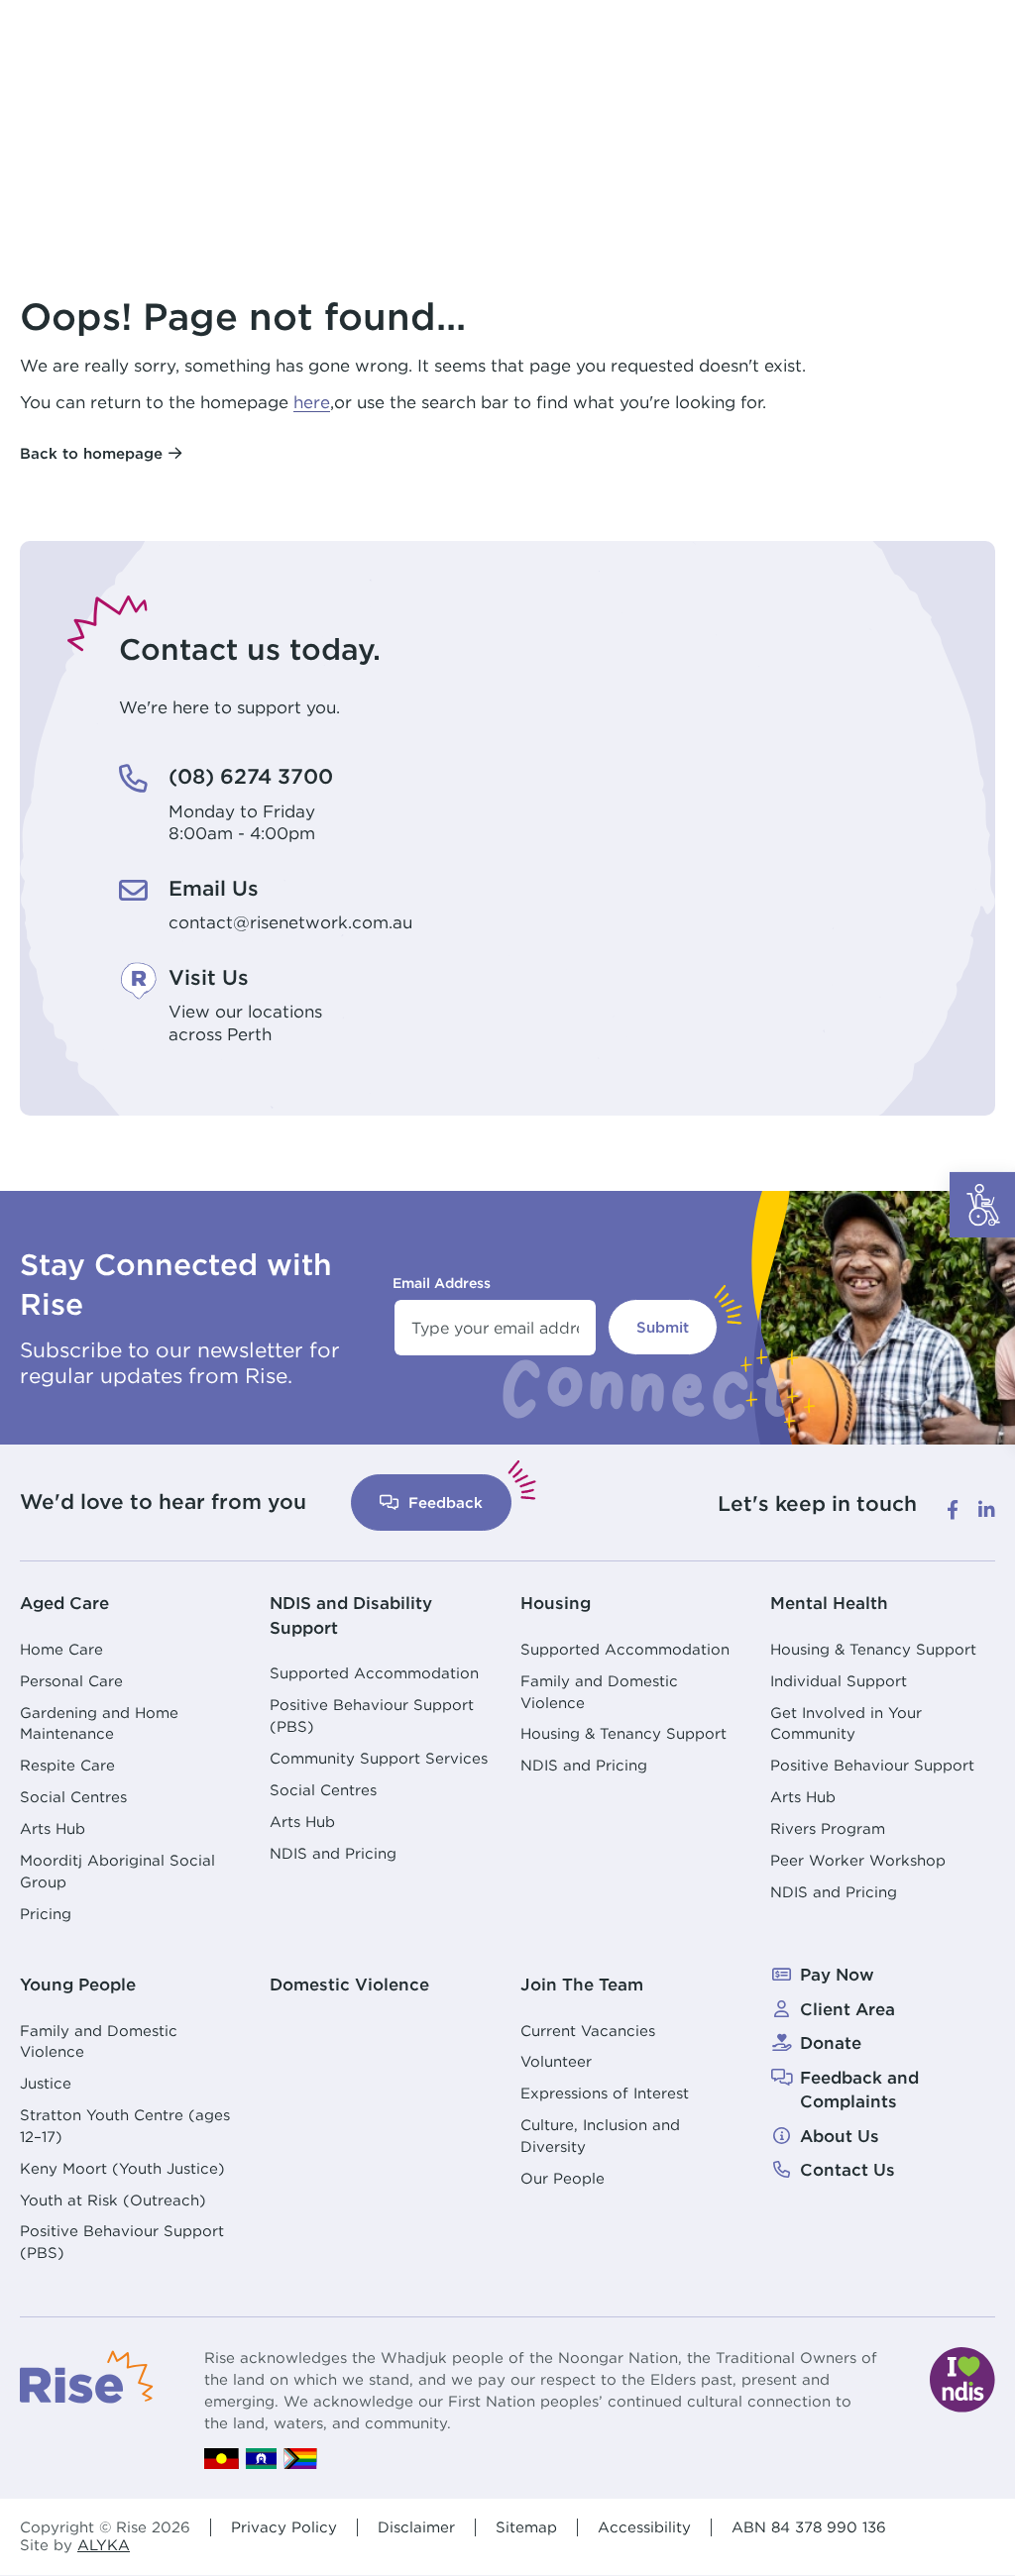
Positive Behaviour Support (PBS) (372, 1716)
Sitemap (526, 2527)
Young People (78, 1985)
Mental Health (829, 1603)
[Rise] (87, 2375)
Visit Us (209, 977)
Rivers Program (828, 1828)
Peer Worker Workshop (858, 1860)
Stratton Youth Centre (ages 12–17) (125, 2126)
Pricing (46, 1914)
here (312, 402)
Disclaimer (416, 2527)
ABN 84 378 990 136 (809, 2527)
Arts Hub (53, 1828)
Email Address (442, 1283)
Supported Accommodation (374, 1673)
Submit (663, 1327)
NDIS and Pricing (333, 1853)
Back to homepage (91, 453)
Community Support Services (379, 1758)
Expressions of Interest (605, 2093)
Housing (556, 1603)
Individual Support (839, 1681)
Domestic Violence (349, 1985)
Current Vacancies (588, 2031)
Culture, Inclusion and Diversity (600, 2136)
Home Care (61, 1649)
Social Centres (73, 1797)
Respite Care (67, 1765)
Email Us (214, 888)
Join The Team (582, 1985)
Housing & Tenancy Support (623, 1733)
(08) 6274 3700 (251, 776)
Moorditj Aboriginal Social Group (117, 1871)
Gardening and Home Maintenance (99, 1723)
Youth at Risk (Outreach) (113, 2200)
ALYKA (104, 2545)
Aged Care (64, 1603)
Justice (46, 2083)
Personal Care (71, 1681)
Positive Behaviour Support (872, 1765)
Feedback (443, 1503)
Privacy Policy (284, 2527)
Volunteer (556, 2061)
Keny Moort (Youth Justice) (122, 2168)
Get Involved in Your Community (846, 1723)
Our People (563, 2178)
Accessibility (644, 2527)
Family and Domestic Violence (599, 1692)
